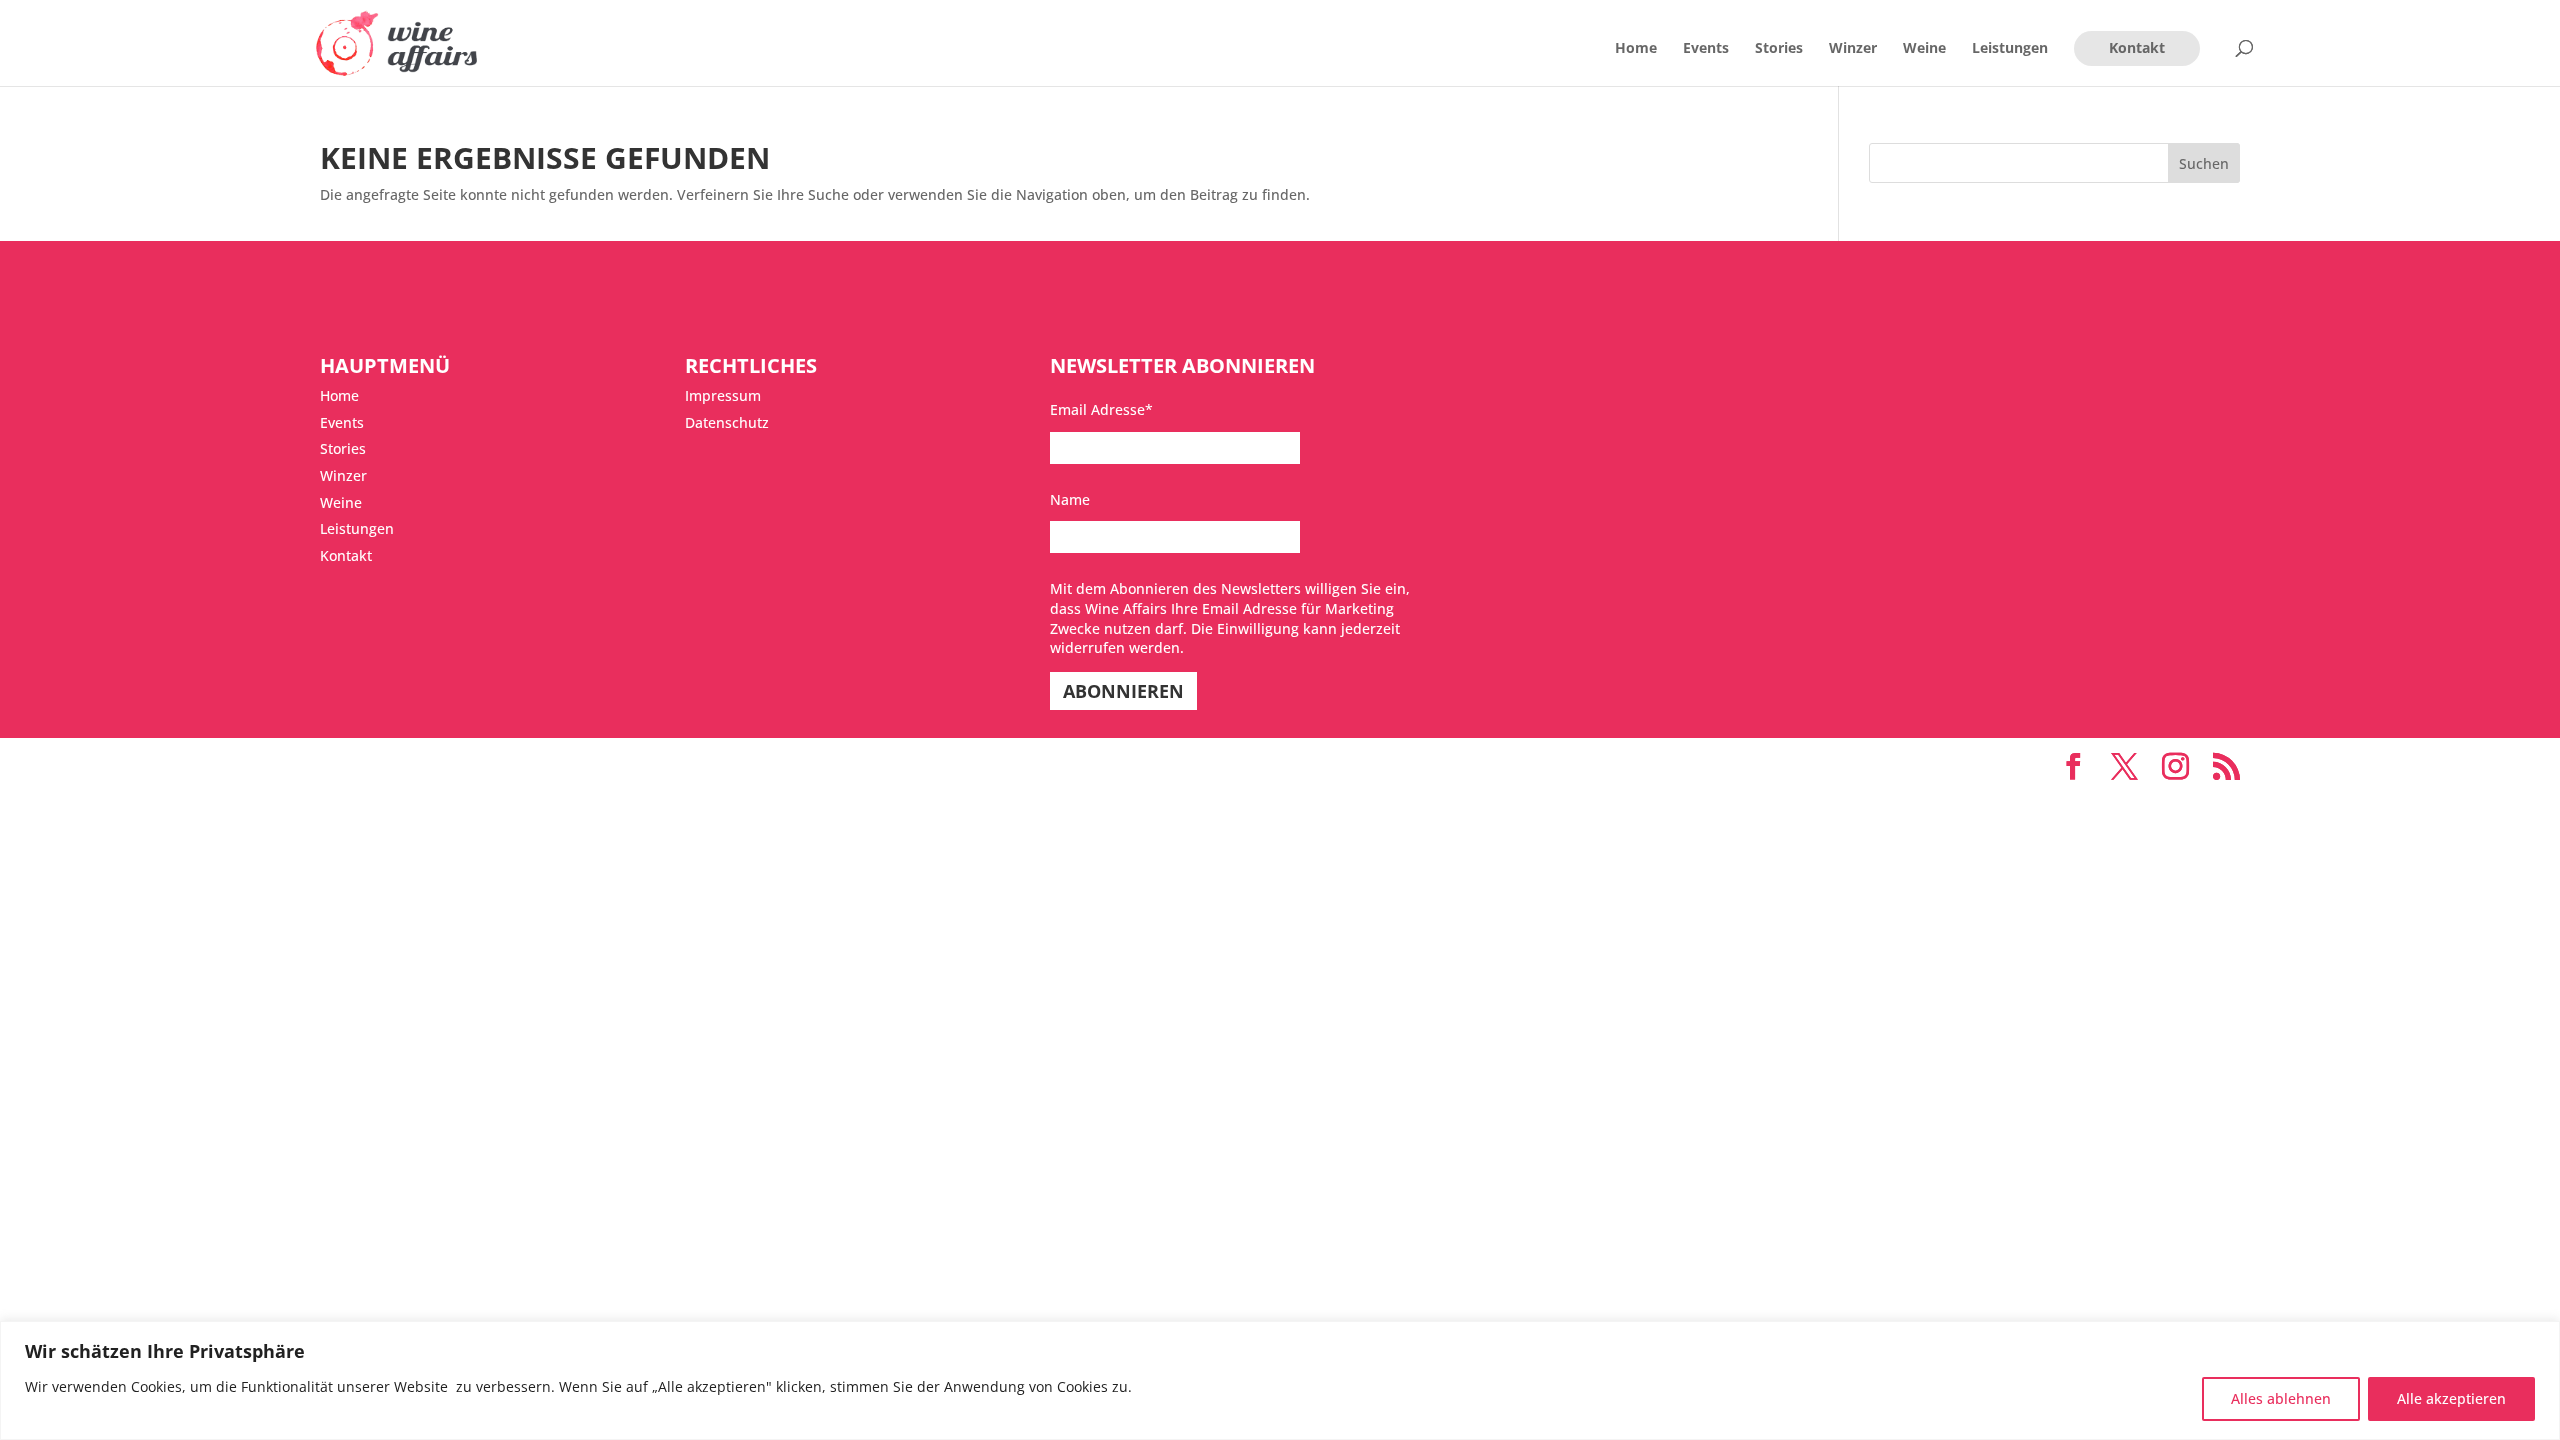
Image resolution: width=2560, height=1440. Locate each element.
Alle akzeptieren (2451, 1398)
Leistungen (2010, 49)
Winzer (1853, 49)
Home (1636, 49)
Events (1706, 49)
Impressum (723, 395)
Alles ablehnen (2281, 1398)
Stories (1779, 49)
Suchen (2204, 163)
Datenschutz (727, 422)
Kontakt (2137, 47)
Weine (1924, 49)
